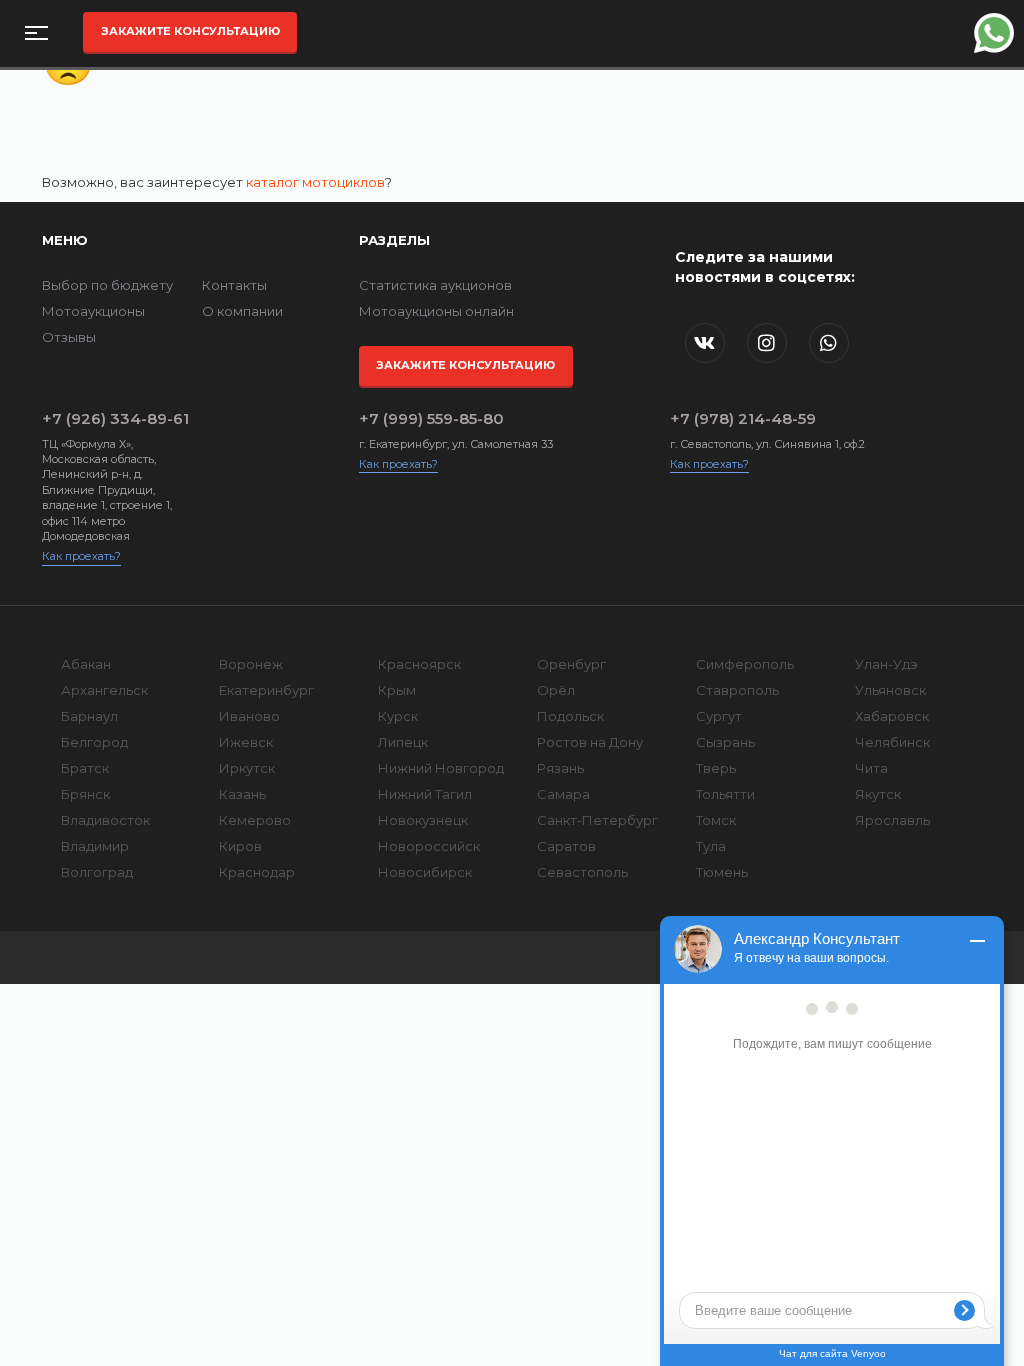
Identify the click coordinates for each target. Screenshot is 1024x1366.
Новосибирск (425, 872)
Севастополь (582, 872)
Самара (563, 794)
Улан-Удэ (886, 664)
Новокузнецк (423, 820)
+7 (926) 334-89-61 (115, 418)
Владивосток (105, 820)
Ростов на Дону (590, 742)
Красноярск (419, 664)
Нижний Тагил (425, 794)
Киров (240, 846)
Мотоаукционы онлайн (436, 311)
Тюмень (722, 872)
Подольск (570, 716)
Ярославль (892, 820)
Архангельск (104, 690)
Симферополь (745, 664)
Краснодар (257, 872)
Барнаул (89, 716)
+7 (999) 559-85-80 (431, 418)
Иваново (249, 716)
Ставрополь (737, 690)
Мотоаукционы (93, 311)
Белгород (94, 742)
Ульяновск (890, 690)
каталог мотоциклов (315, 182)
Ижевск (246, 742)
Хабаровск (892, 716)
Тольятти (725, 794)
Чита (871, 768)
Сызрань (725, 742)
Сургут (719, 716)
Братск (85, 768)
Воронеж (251, 664)
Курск (398, 716)
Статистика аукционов (435, 285)
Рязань (560, 768)
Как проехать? (81, 556)
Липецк (403, 742)
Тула (711, 846)
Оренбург (571, 664)
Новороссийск (429, 846)
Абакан (86, 664)
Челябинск (892, 742)
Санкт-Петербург (597, 820)
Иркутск (247, 768)
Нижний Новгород (441, 768)
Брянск (85, 794)
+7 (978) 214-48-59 (743, 418)
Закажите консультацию (190, 31)
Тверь (716, 768)
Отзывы (69, 337)
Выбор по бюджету (107, 285)
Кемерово (255, 820)
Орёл (556, 690)
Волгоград (97, 872)
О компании (242, 311)
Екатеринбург (266, 690)
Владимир (95, 846)
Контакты (234, 285)
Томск (716, 820)
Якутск (878, 794)
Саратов (566, 846)
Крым (397, 690)
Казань (242, 794)
